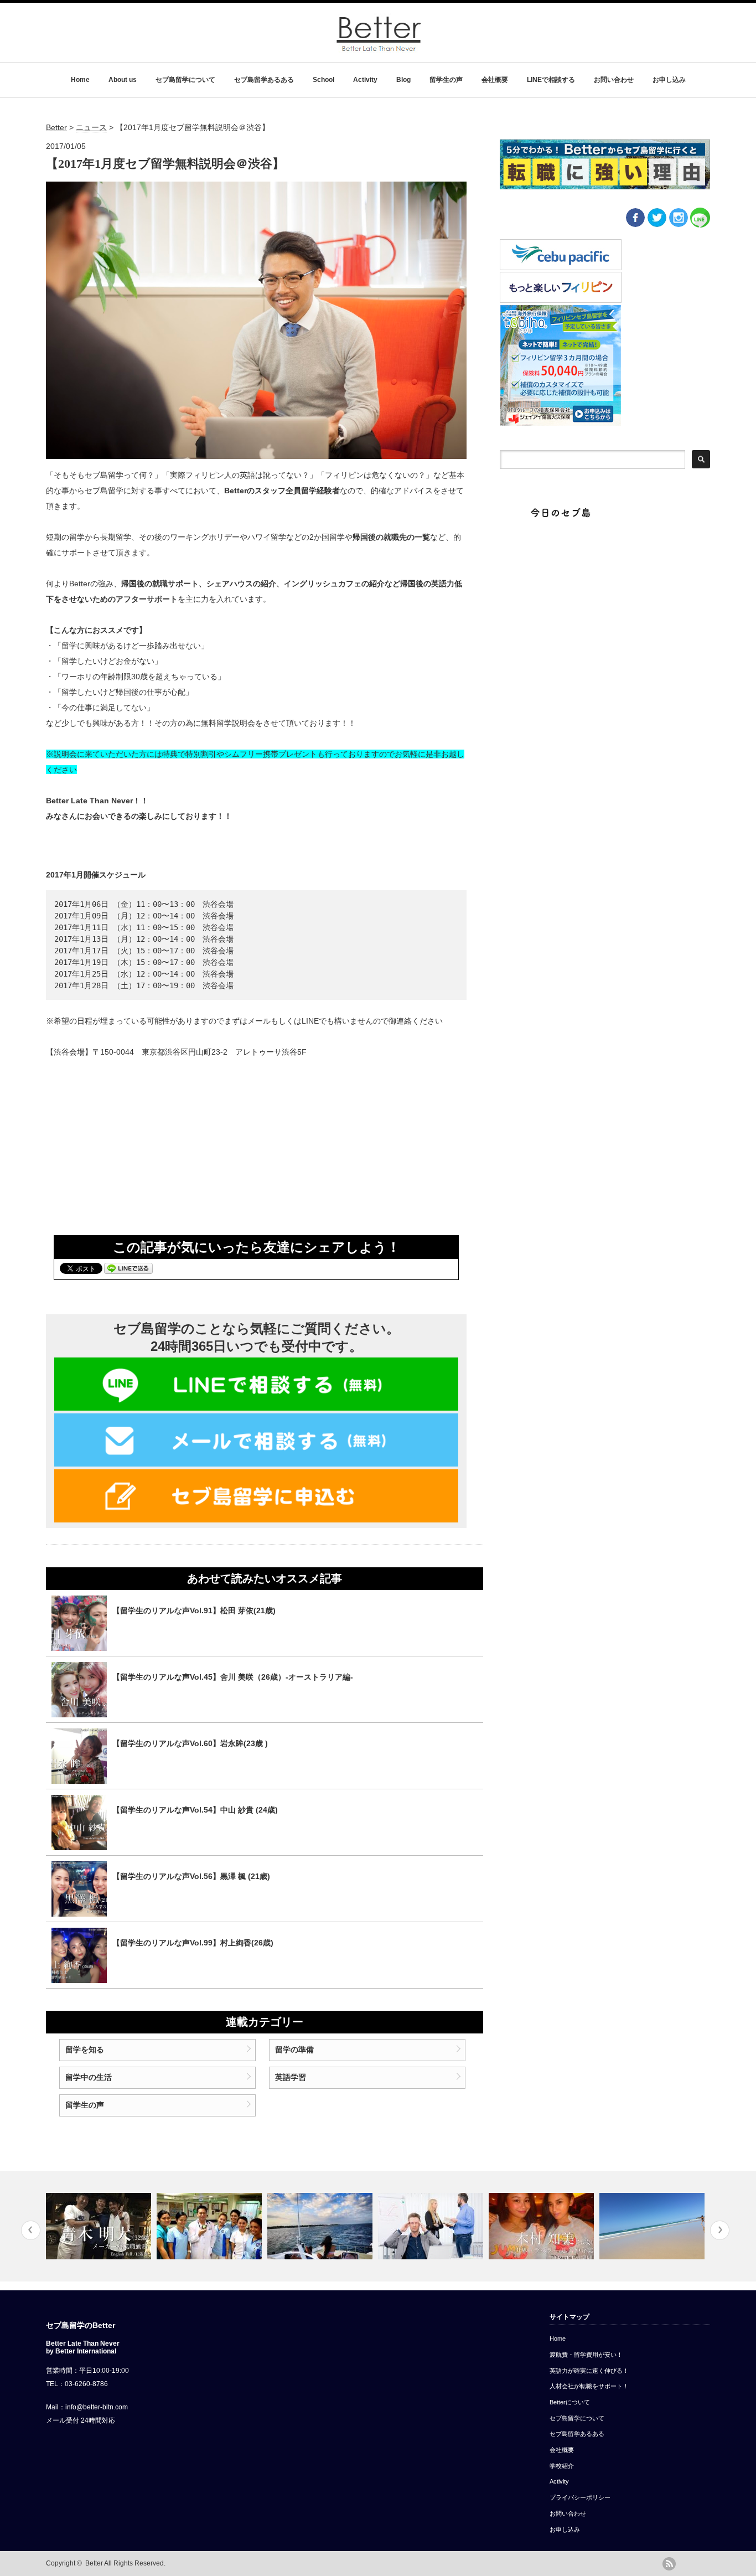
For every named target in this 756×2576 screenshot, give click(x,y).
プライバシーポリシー (580, 2497)
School (323, 80)
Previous (31, 2230)
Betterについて (570, 2402)
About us (123, 80)
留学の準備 (294, 2050)
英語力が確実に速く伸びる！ (589, 2371)
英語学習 (291, 2077)
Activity (365, 80)
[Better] (379, 49)
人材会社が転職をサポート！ (589, 2386)
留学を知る (85, 2050)
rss (669, 2564)
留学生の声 (446, 80)
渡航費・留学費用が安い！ (586, 2355)
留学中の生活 (89, 2077)
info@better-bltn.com (97, 2407)
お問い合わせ (614, 80)
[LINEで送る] (128, 1268)
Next (720, 2230)
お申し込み (669, 80)
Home (80, 80)
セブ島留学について (185, 80)
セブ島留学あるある (264, 80)
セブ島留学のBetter (81, 2325)
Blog (403, 80)
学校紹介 (562, 2466)
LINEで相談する (551, 80)
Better (94, 2563)
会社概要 (495, 80)
